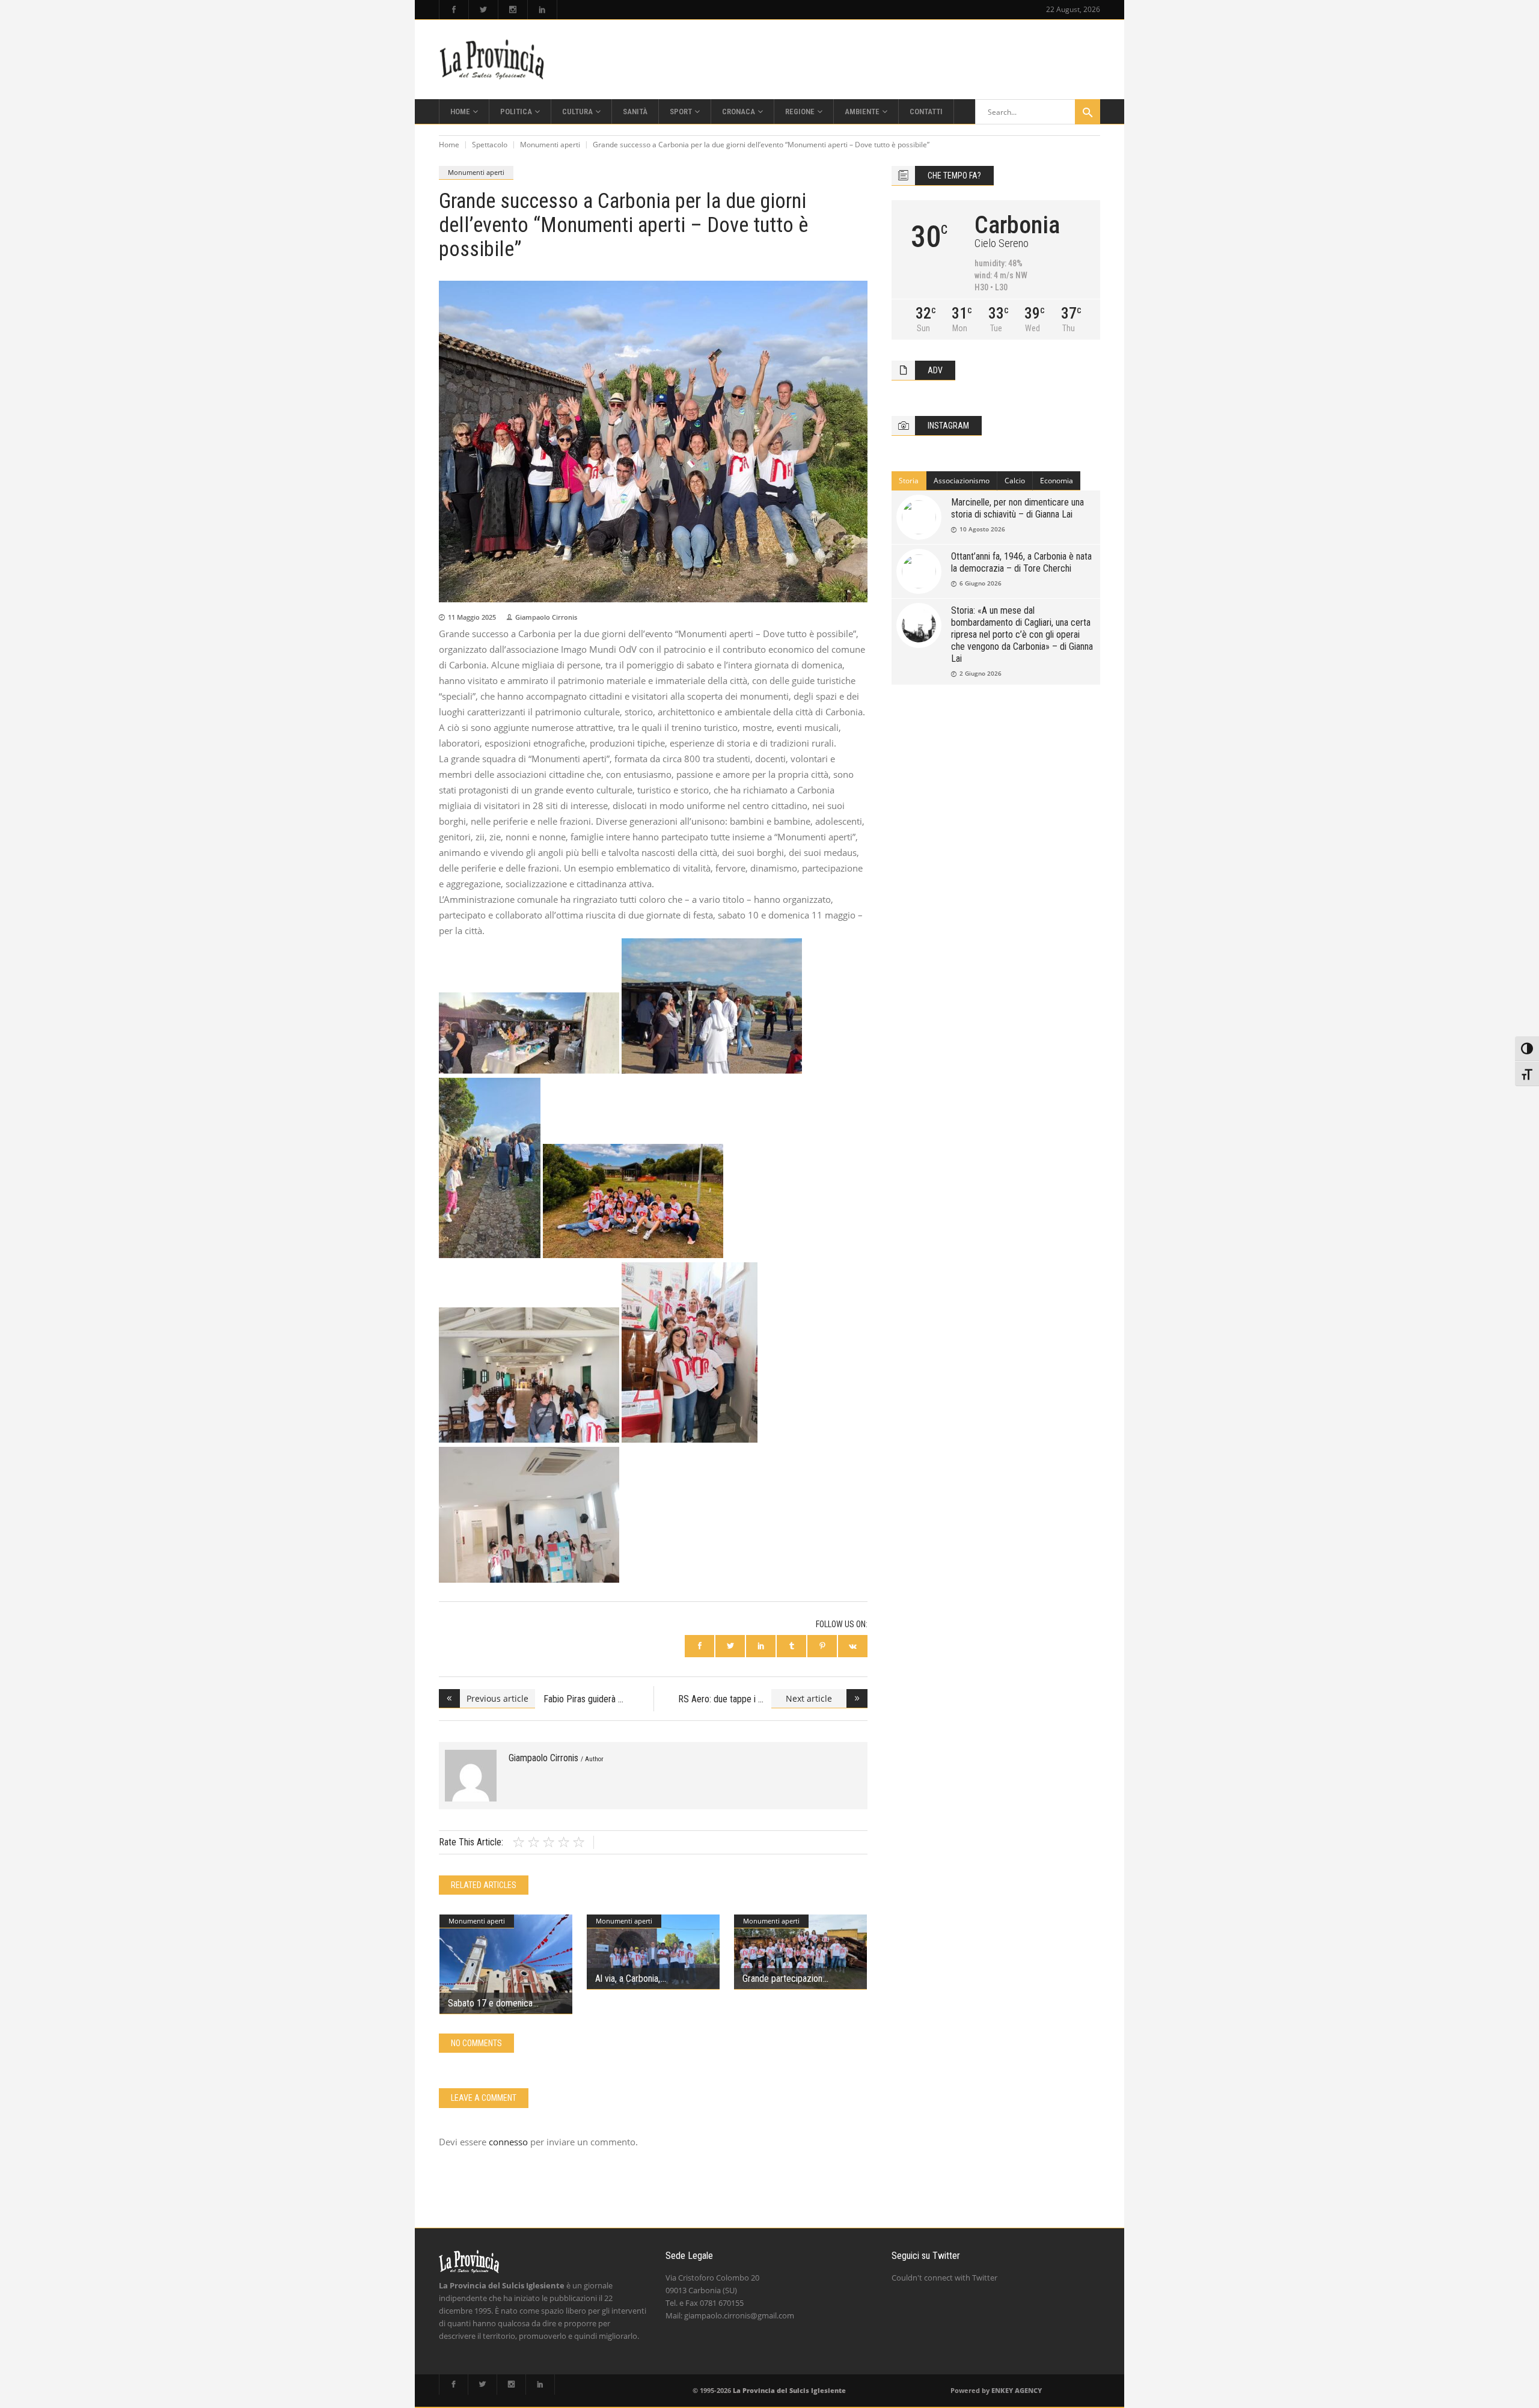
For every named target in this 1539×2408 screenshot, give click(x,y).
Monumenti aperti (550, 145)
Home (449, 145)
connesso (508, 2142)
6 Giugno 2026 (981, 583)
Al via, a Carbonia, (628, 1979)
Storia (909, 481)
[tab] (909, 481)
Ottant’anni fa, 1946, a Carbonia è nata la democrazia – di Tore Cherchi (1021, 562)
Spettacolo (490, 145)
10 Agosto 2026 (982, 529)
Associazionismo (962, 481)
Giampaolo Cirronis (546, 617)
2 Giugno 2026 (981, 673)
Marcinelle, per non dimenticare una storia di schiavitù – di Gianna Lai (1017, 508)
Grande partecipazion (782, 1979)
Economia (1057, 481)
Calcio (1015, 481)
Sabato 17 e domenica (490, 2003)
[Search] (1088, 112)
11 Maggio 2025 (472, 617)
